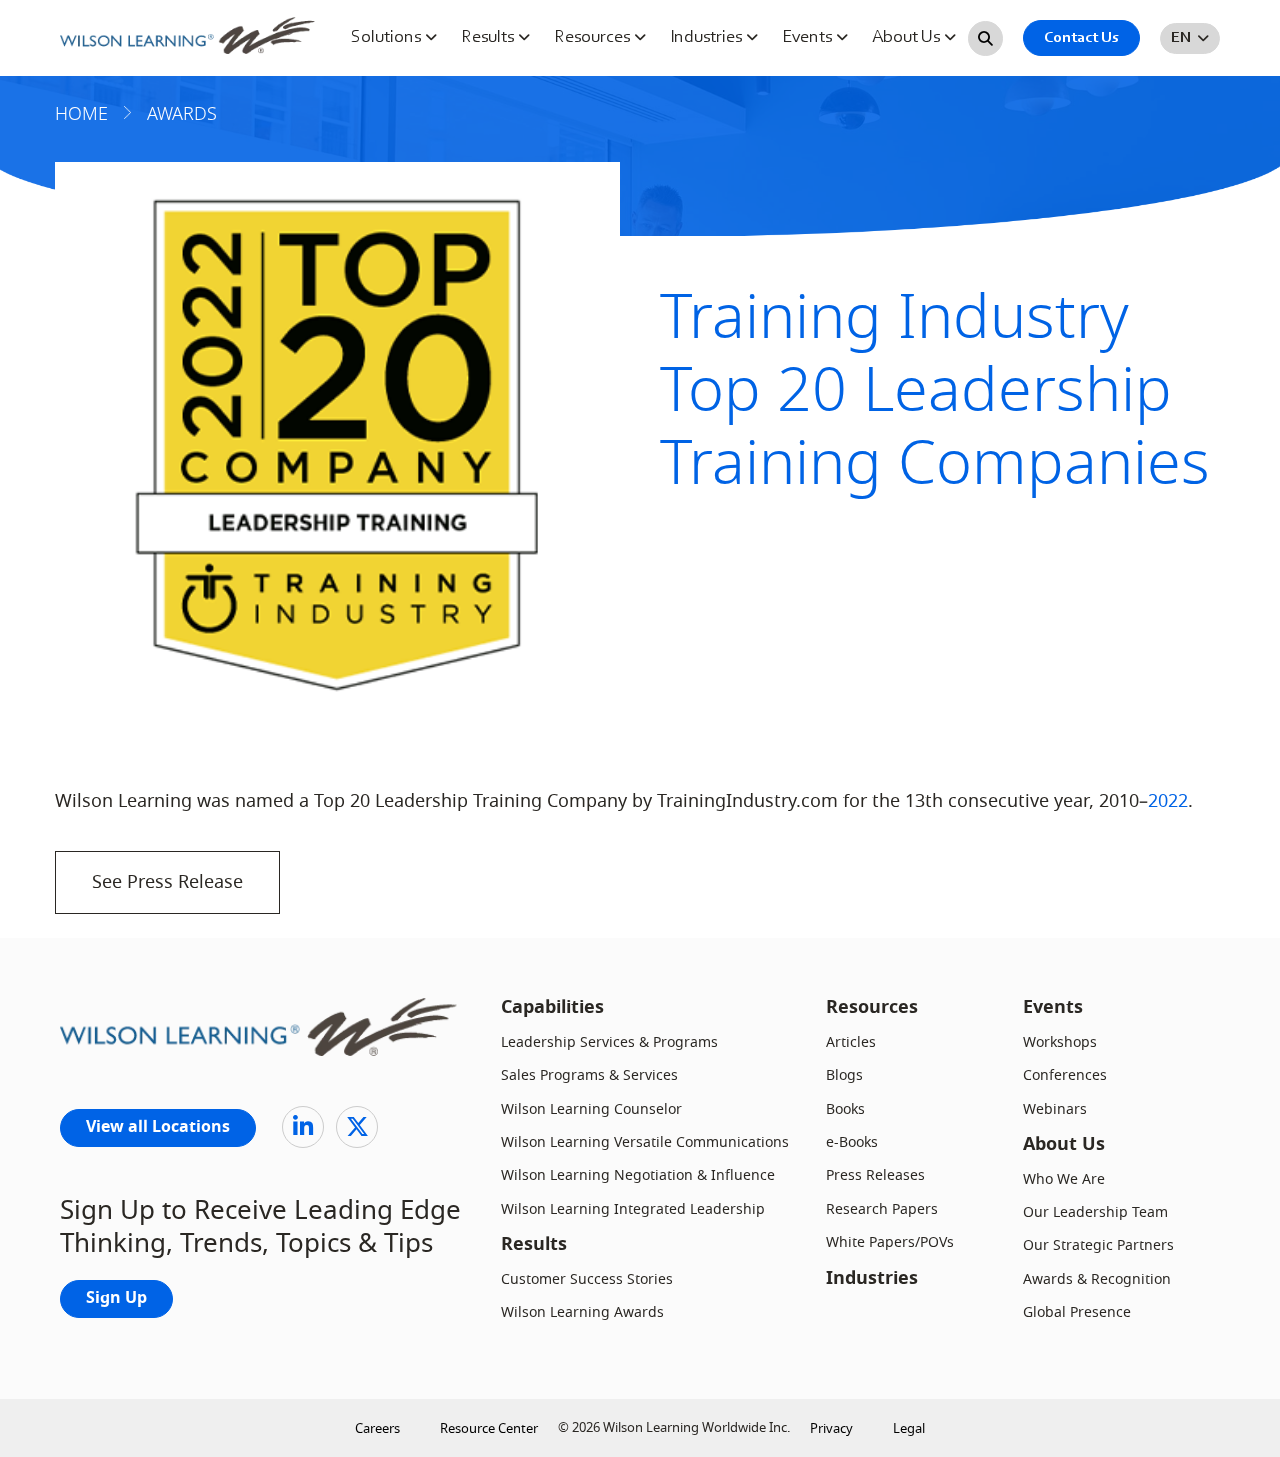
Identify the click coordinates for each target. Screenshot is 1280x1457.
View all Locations (158, 1128)
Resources (594, 38)
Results (489, 38)
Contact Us (1081, 38)
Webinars (1055, 1109)
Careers (377, 1428)
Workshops (1060, 1042)
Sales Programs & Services (589, 1075)
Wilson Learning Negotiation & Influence (638, 1175)
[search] (985, 38)
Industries (708, 38)
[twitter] (357, 1127)
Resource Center (489, 1428)
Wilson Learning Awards (582, 1312)
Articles (851, 1042)
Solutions (388, 38)
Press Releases (875, 1175)
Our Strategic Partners (1098, 1245)
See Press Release (167, 882)
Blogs (844, 1075)
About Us (908, 38)
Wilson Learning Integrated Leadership (633, 1209)
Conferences (1065, 1075)
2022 (1168, 801)
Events (809, 38)
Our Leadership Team (1095, 1212)
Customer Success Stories (587, 1279)
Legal (909, 1428)
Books (845, 1109)
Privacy (831, 1428)
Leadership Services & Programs (609, 1042)
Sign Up (116, 1299)
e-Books (852, 1142)
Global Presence (1077, 1312)
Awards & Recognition (1097, 1279)
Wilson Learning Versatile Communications (645, 1142)
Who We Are (1064, 1179)
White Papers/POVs (890, 1242)
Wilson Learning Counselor (591, 1109)
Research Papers (882, 1209)
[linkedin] (303, 1127)
